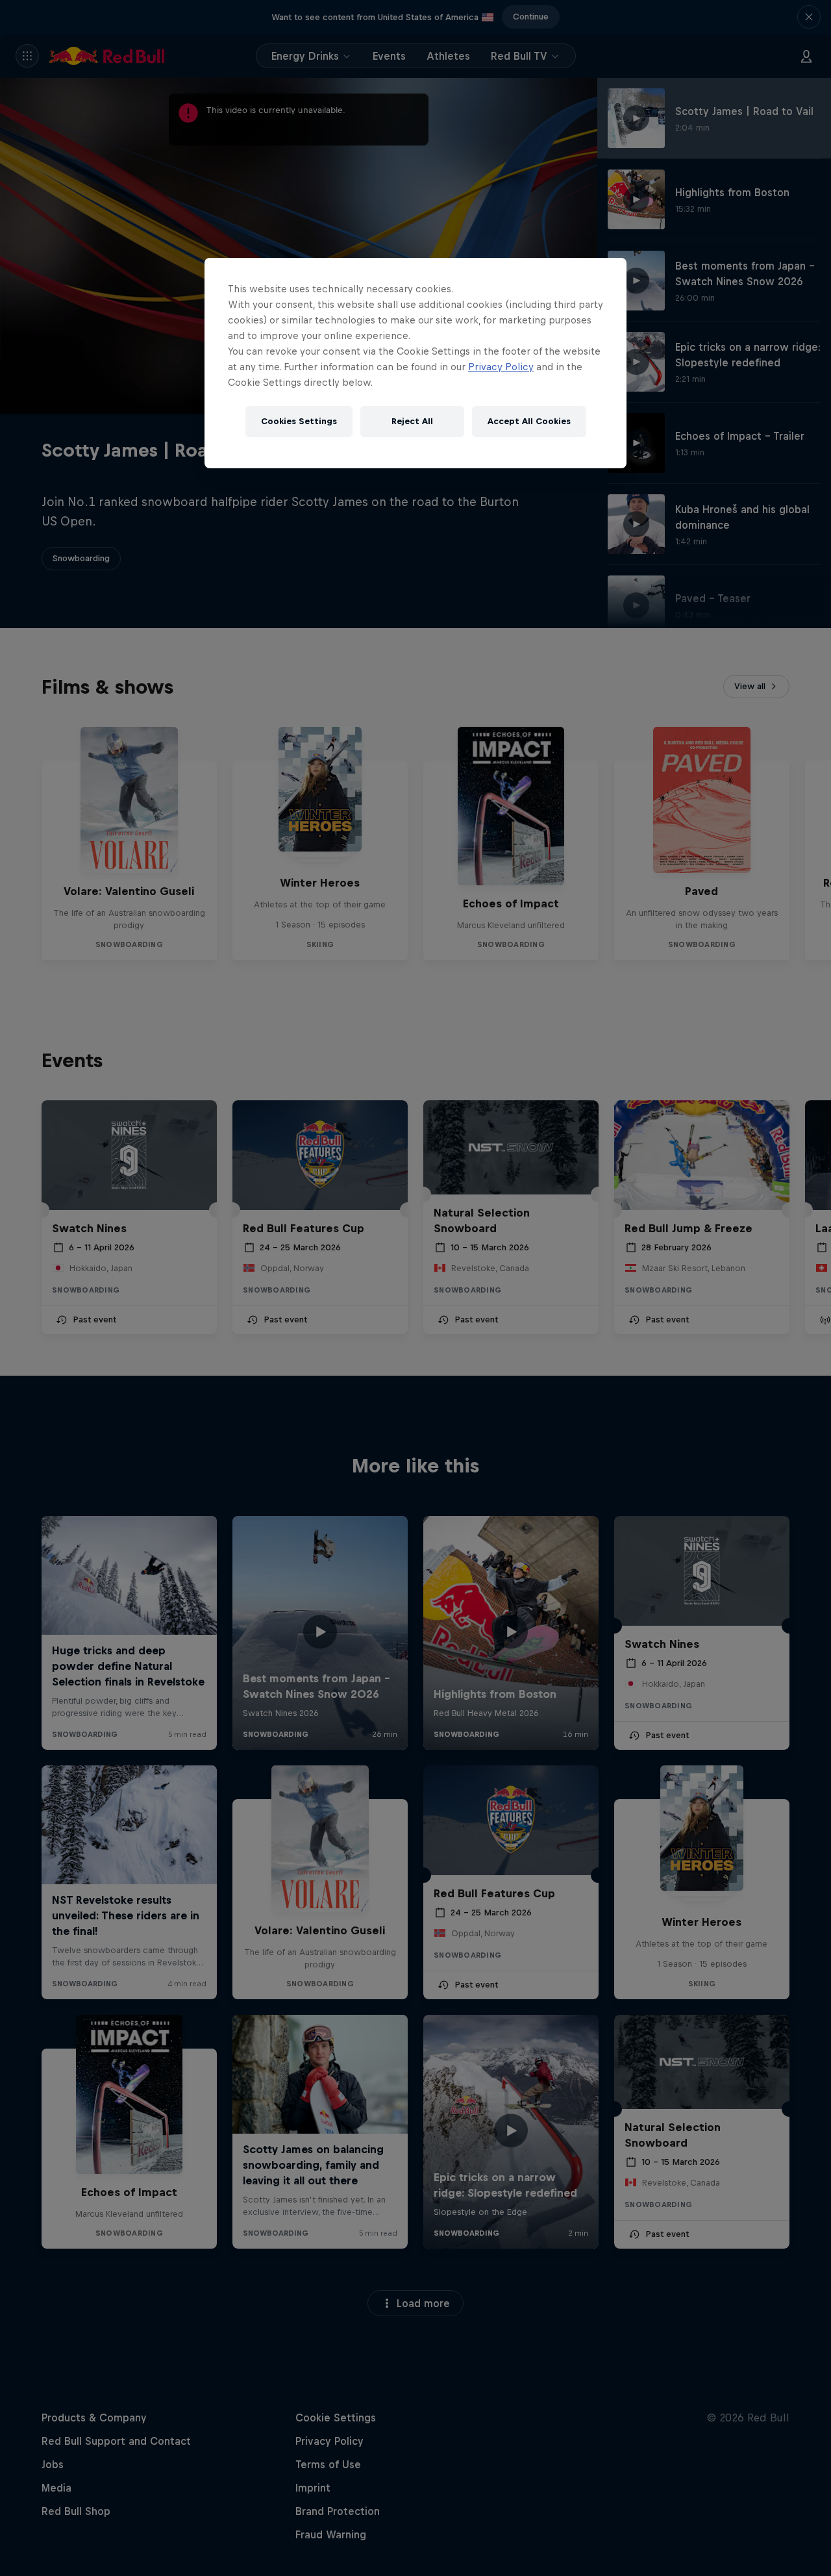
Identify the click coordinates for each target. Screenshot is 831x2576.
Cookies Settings (299, 421)
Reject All (412, 421)
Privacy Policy (501, 367)
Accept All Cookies (529, 421)
